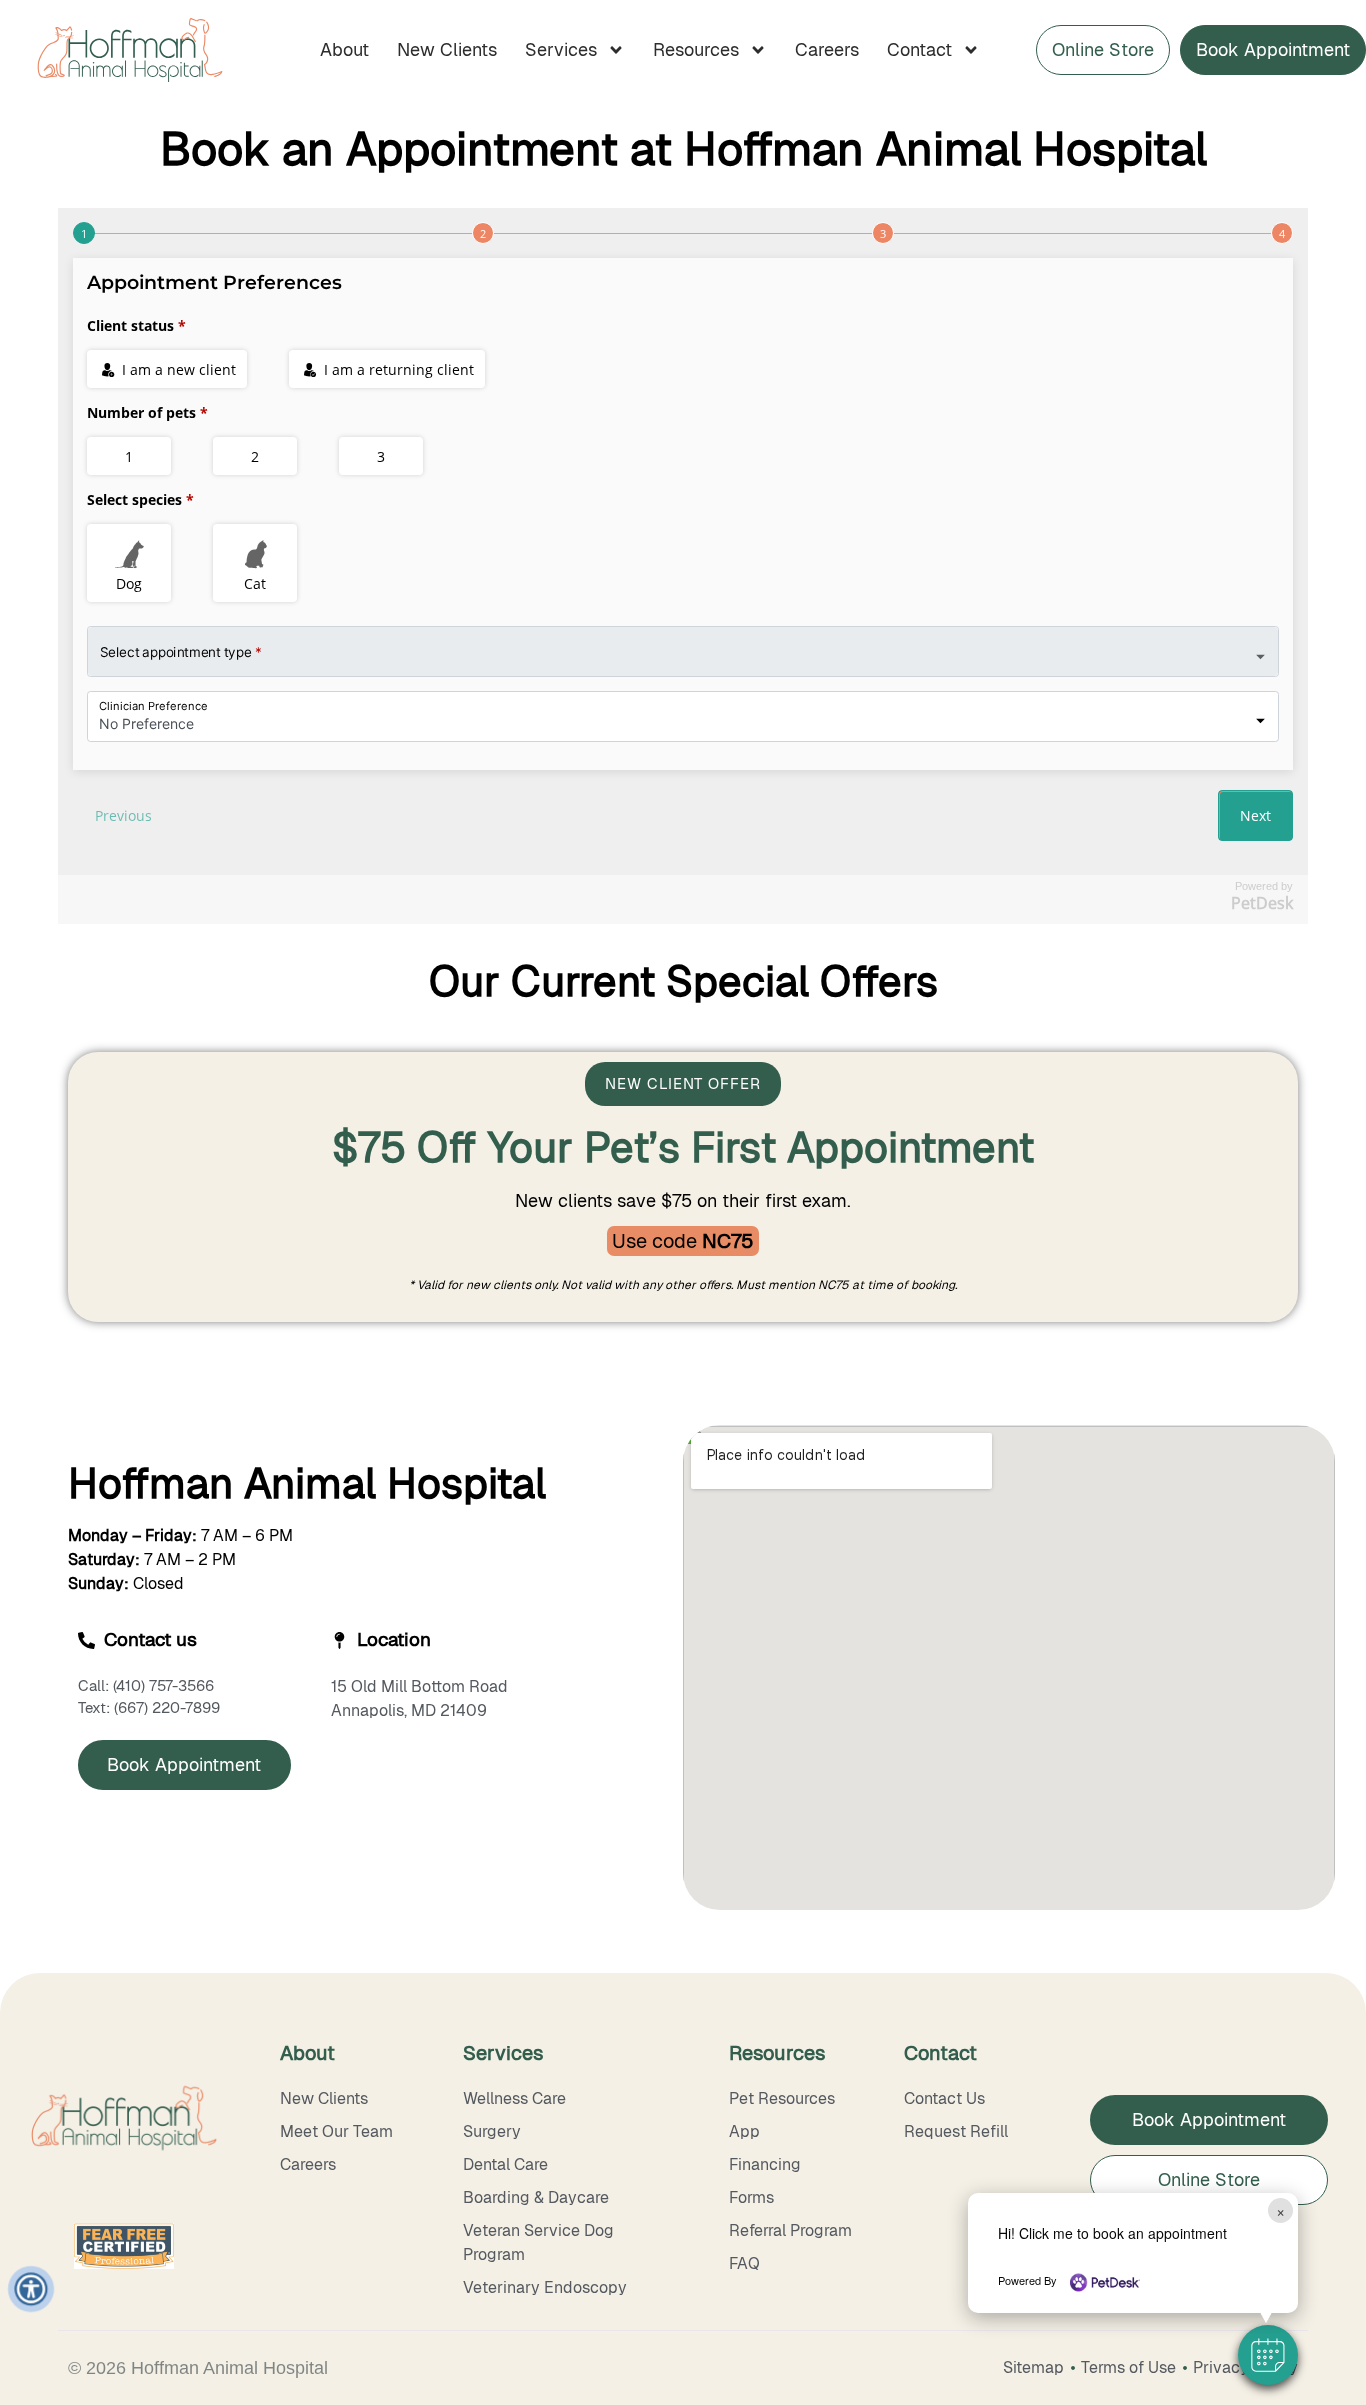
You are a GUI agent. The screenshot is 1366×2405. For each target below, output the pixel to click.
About (344, 49)
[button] (1268, 2355)
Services (561, 49)
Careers (827, 49)
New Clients (447, 49)
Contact (919, 49)
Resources (696, 49)
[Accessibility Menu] (30, 2288)
